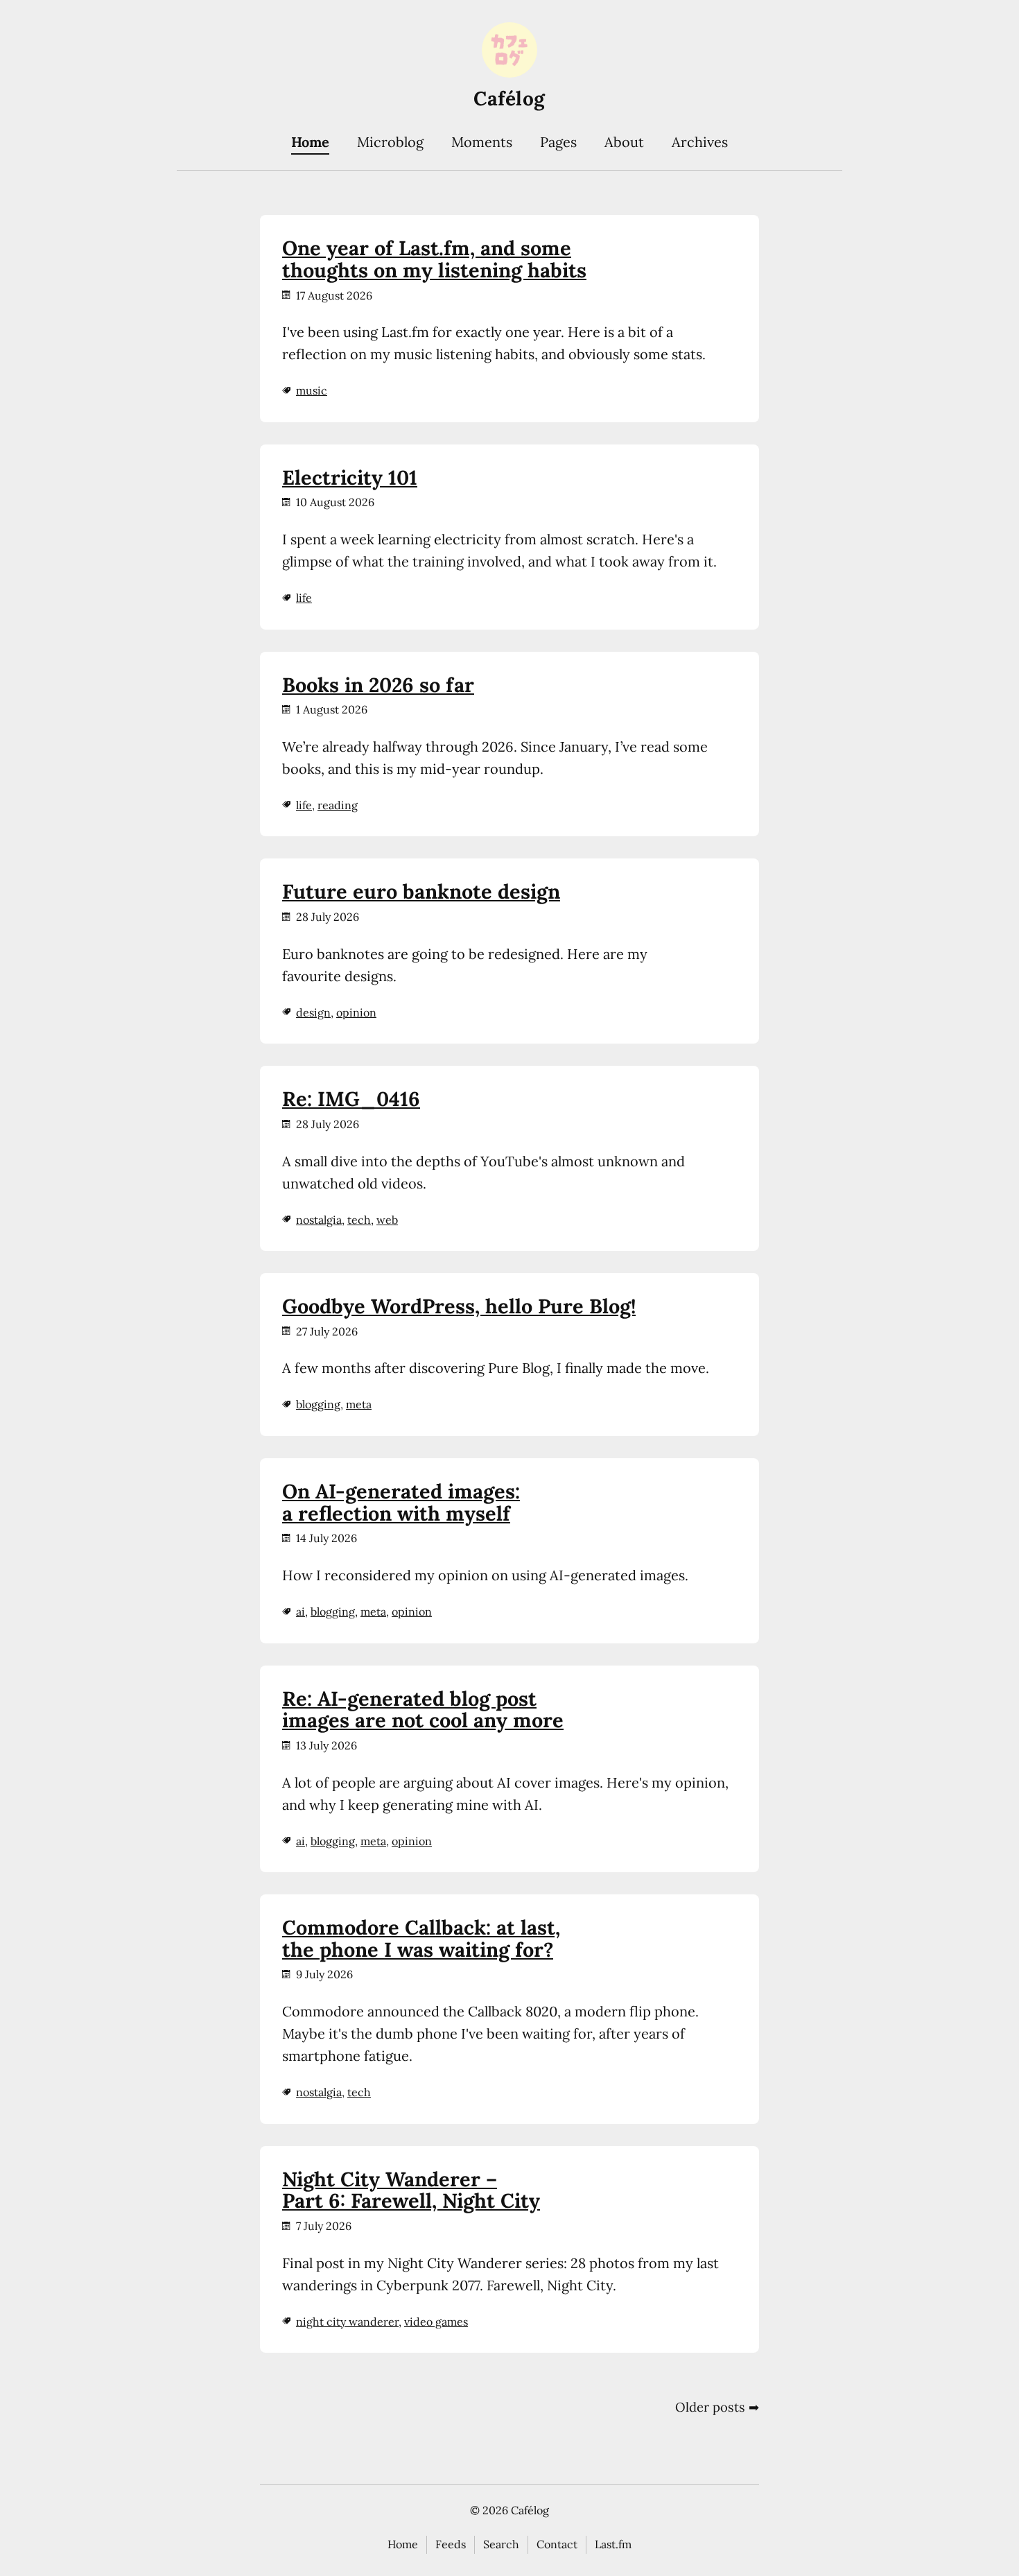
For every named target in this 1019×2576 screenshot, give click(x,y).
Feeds (451, 2544)
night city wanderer (347, 2322)
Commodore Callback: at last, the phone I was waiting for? (421, 1938)
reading (338, 805)
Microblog (390, 142)
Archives (700, 142)
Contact (557, 2544)
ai (301, 1611)
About (624, 142)
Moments (482, 142)
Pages (558, 142)
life (304, 598)
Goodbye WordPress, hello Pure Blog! (459, 1306)
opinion (356, 1012)
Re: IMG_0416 (351, 1099)
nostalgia (319, 1220)
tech (359, 1220)
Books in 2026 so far (378, 685)
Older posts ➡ (717, 2407)
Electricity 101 (350, 477)
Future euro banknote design (421, 891)
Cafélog (509, 98)
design (313, 1012)
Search (501, 2544)
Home (310, 142)
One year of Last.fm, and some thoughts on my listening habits (434, 259)
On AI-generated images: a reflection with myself (401, 1502)
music (312, 390)
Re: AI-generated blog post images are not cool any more (423, 1710)
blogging (318, 1404)
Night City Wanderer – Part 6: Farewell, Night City (411, 2190)
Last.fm (613, 2544)
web (387, 1220)
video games (436, 2322)
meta (359, 1404)
